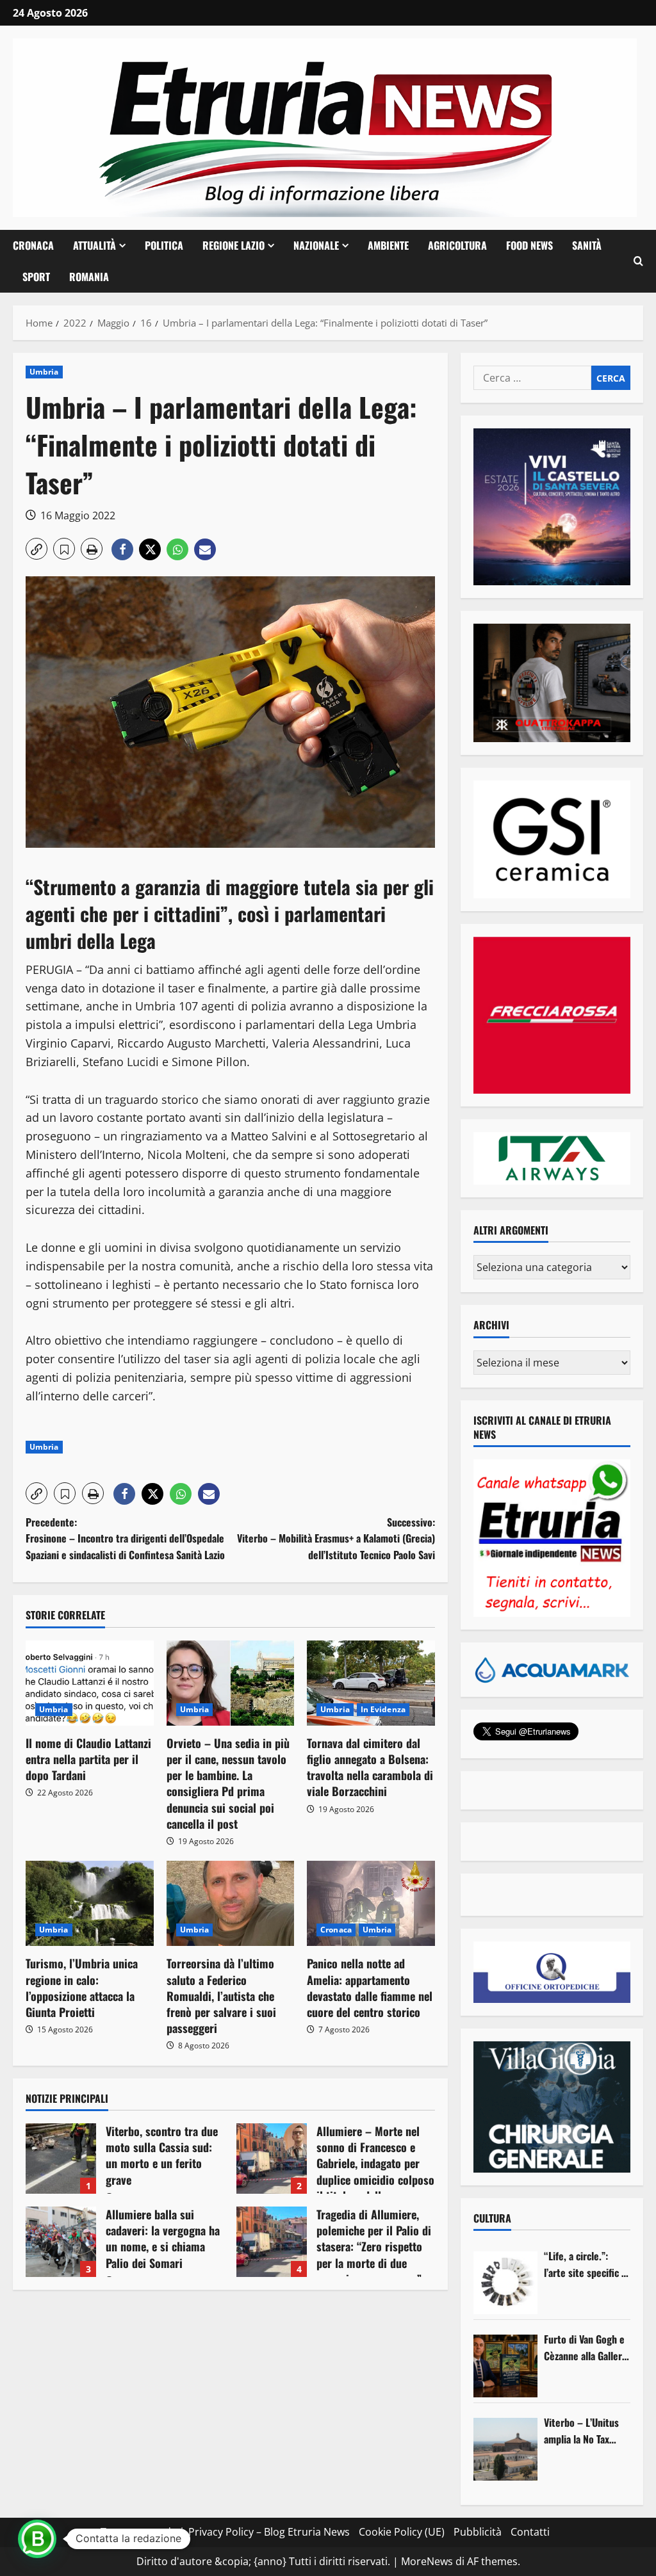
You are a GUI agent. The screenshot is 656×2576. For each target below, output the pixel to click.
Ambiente (388, 245)
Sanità (587, 245)
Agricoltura (457, 245)
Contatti (530, 2532)
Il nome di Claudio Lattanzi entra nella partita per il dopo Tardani (88, 1759)
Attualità (94, 245)
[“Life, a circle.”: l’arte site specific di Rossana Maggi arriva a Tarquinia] (505, 2283)
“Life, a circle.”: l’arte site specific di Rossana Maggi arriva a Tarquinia (586, 2264)
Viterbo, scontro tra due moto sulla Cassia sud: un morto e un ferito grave (61, 2159)
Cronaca (33, 245)
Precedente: (125, 1538)
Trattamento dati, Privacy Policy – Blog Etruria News (225, 2532)
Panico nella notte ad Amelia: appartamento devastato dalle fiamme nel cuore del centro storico (370, 1988)
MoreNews (427, 2561)
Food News (529, 245)
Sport (36, 277)
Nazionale (316, 245)
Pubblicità (478, 2532)
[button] (638, 261)
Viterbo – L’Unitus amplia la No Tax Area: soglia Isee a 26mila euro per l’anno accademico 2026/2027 (582, 2431)
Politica (164, 245)
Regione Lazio (234, 245)
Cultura (492, 2218)
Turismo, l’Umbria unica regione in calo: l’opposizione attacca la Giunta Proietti (82, 1988)
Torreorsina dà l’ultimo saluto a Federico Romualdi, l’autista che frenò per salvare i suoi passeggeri (221, 1996)
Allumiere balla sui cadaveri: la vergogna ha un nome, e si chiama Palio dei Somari (61, 2242)
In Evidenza (383, 1709)
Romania (89, 277)
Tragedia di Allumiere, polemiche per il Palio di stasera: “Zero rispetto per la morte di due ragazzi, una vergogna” (272, 2242)
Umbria (44, 372)
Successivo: (336, 1538)
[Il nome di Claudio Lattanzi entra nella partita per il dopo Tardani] (90, 1683)
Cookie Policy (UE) (402, 2532)
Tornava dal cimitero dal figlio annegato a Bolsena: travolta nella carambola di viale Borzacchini (370, 1767)
